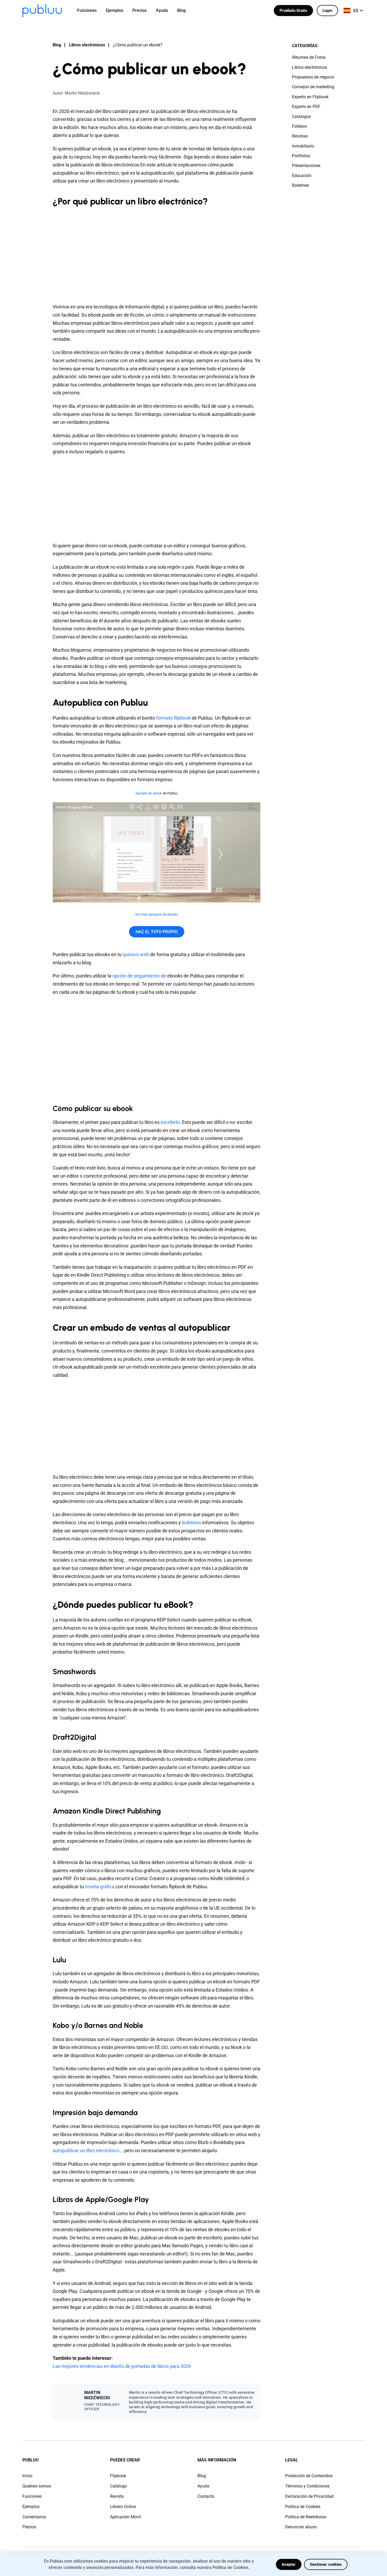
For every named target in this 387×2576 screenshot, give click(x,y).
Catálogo (118, 2486)
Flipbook (118, 2476)
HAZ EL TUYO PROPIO (157, 932)
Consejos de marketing (313, 87)
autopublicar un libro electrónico (86, 2150)
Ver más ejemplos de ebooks (157, 914)
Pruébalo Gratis (293, 11)
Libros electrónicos (87, 45)
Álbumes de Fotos (309, 57)
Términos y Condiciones (307, 2486)
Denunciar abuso (301, 2527)
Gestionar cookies (326, 2564)
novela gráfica (100, 1887)
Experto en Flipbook (310, 97)
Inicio (27, 2476)
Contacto (206, 2496)
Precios (29, 2527)
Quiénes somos (37, 2486)
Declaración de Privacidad (309, 2496)
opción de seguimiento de (140, 976)
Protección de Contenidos (309, 2476)
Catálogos (301, 117)
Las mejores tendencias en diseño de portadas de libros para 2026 (122, 2366)
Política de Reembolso (306, 2517)
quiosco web (136, 954)
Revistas (300, 136)
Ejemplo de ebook (149, 793)
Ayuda (203, 2486)
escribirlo (170, 1122)
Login (327, 11)
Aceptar (289, 2564)
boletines (192, 1523)
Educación (302, 176)
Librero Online (123, 2507)
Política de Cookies (303, 2507)
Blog (57, 45)
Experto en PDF (306, 107)
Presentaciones (306, 166)
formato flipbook (173, 718)
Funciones (32, 2496)
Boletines (301, 185)
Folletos (299, 126)
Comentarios (34, 2517)
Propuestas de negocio (313, 77)
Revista (117, 2496)
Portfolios (301, 156)
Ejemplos (31, 2507)
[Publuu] (42, 11)
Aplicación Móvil (125, 2517)
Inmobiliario (303, 146)
